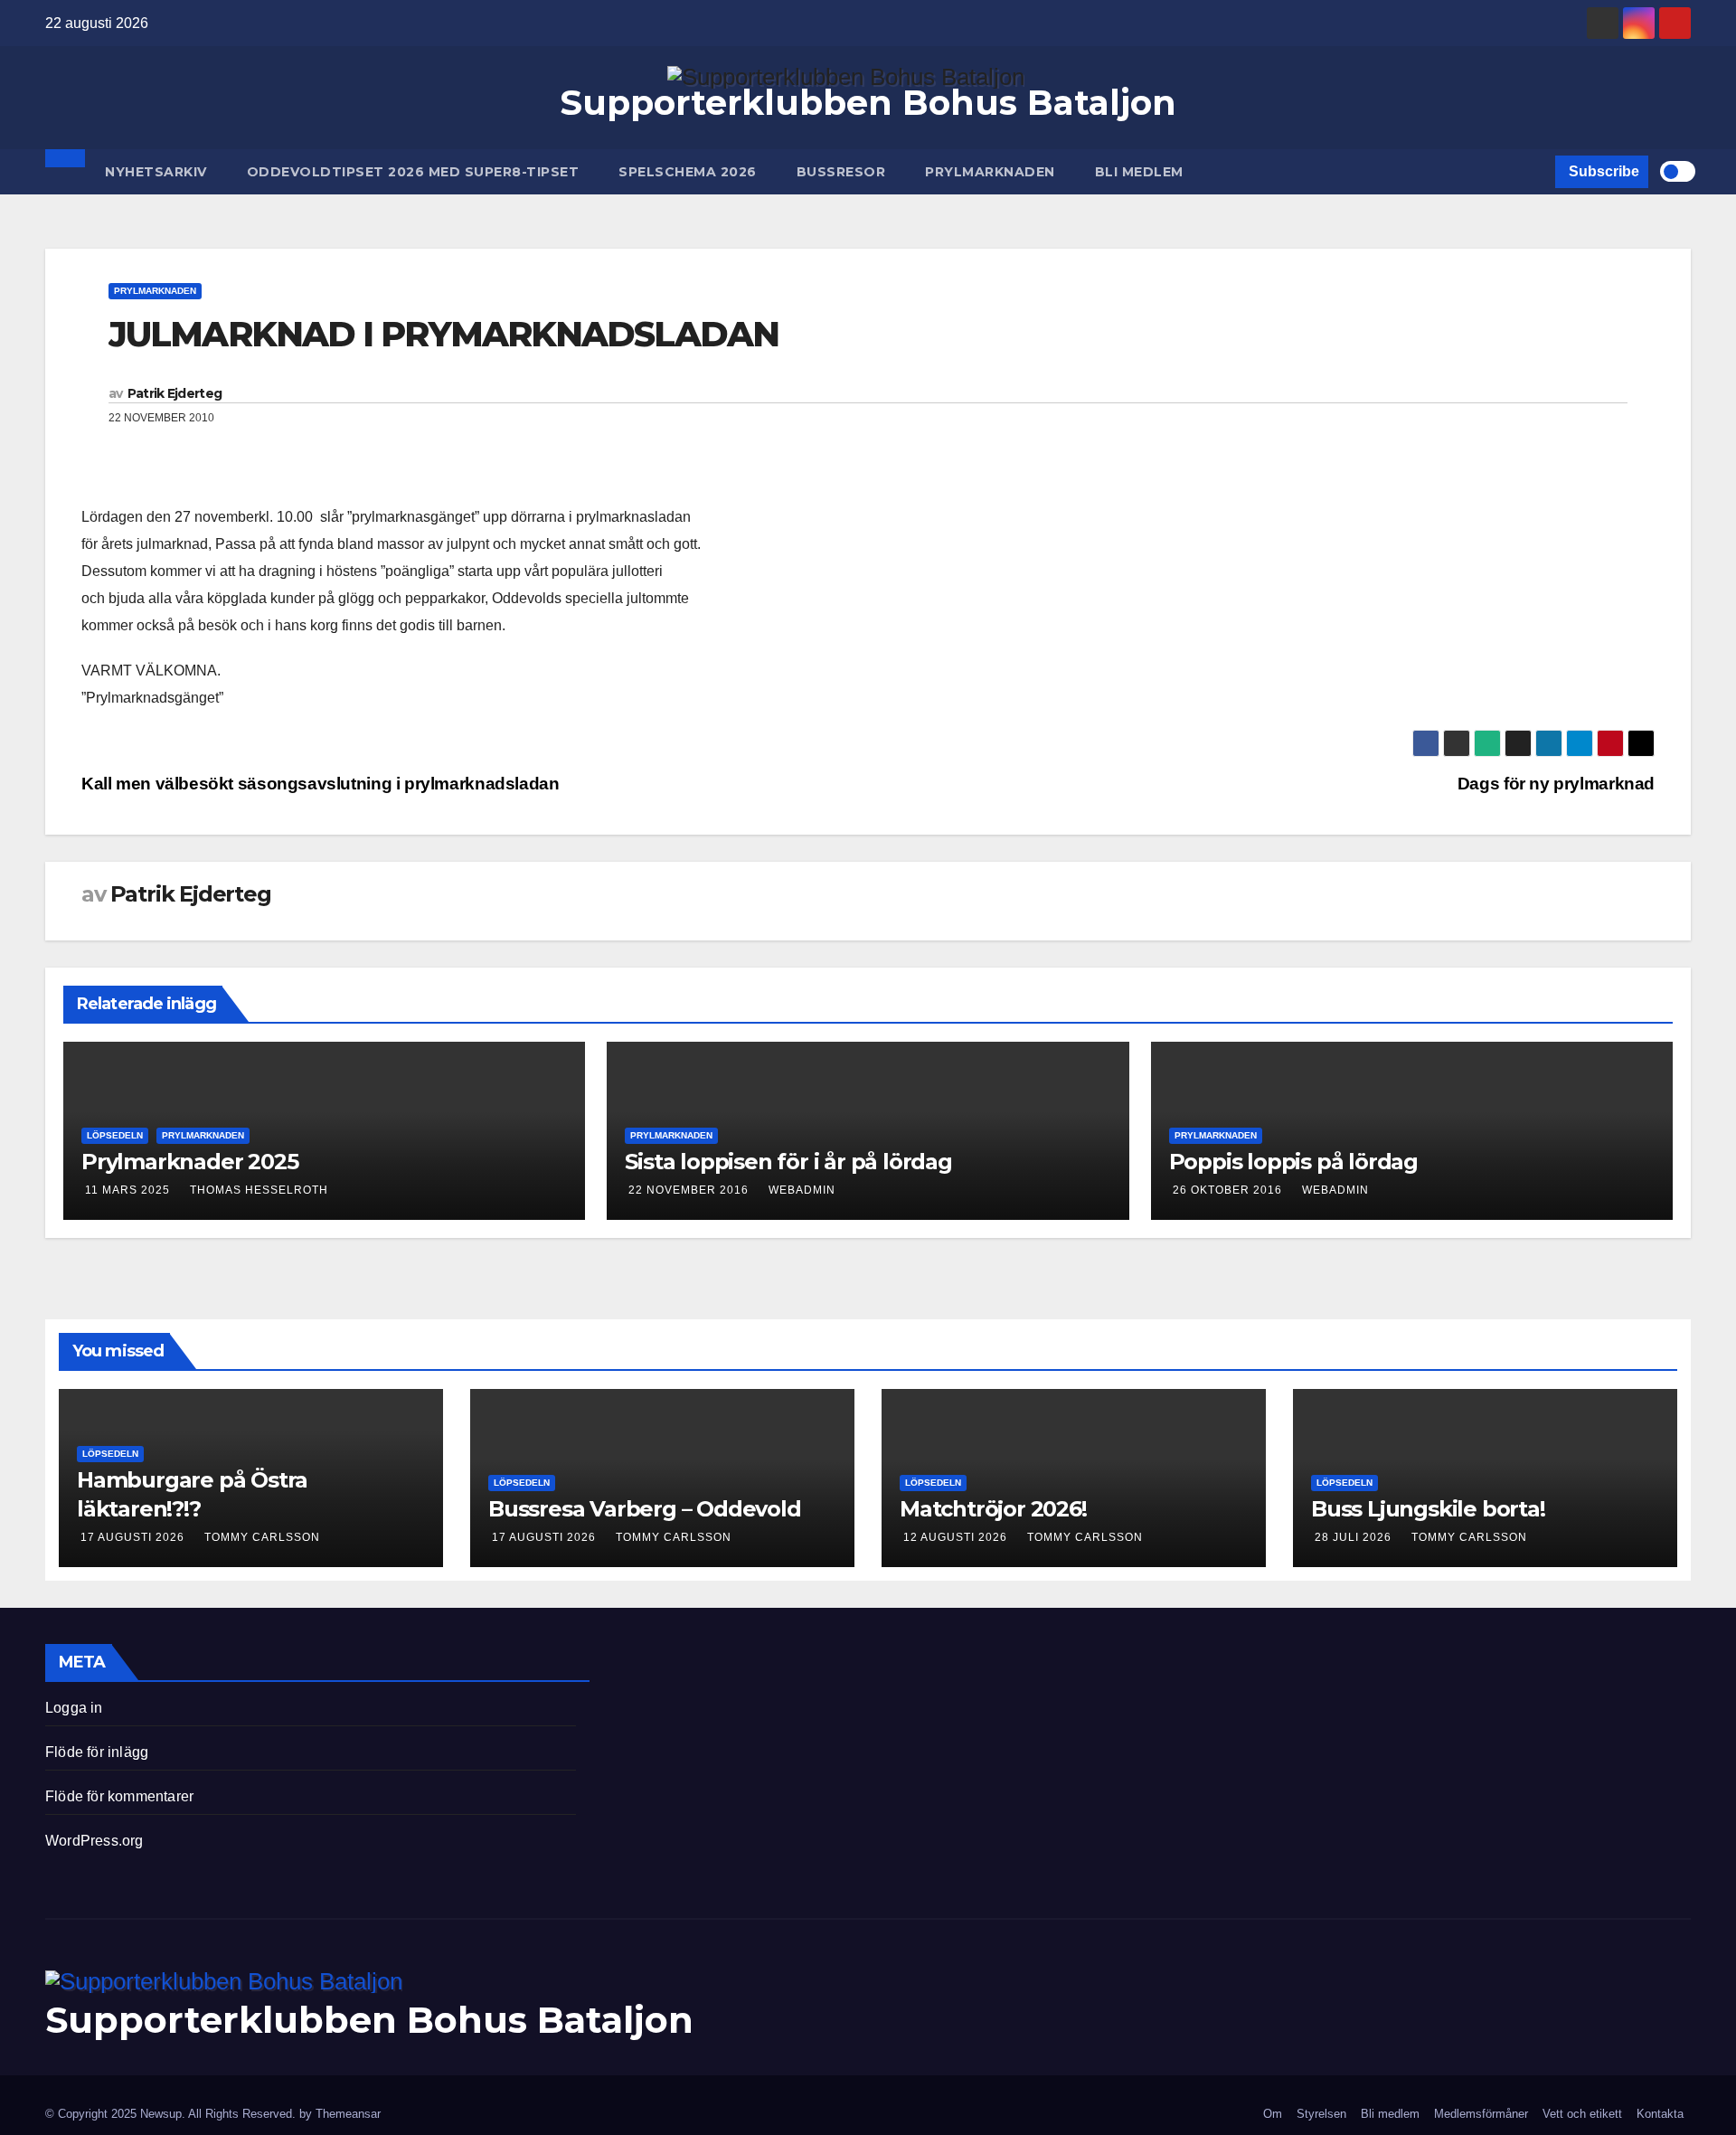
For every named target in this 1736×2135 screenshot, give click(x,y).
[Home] (65, 158)
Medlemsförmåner (1481, 2114)
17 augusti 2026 (134, 1537)
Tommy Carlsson (262, 1537)
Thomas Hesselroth (259, 1190)
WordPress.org (94, 1841)
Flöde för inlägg (97, 1752)
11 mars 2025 (127, 1190)
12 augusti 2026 (957, 1537)
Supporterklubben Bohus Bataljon (868, 103)
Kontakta (1660, 2114)
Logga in (74, 1708)
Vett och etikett (1582, 2114)
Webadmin (802, 1190)
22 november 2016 (689, 1190)
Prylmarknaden (990, 172)
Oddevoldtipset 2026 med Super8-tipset (413, 172)
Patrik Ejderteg (175, 393)
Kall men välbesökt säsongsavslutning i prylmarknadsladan (321, 784)
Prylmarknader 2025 (189, 1162)
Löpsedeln (115, 1135)
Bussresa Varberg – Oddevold (645, 1509)
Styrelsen (1321, 2114)
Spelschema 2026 (688, 172)
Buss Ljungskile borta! (1428, 1509)
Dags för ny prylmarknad (1556, 784)
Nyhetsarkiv (156, 172)
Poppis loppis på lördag (1293, 1162)
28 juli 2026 (1355, 1537)
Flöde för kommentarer (119, 1796)
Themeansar (348, 2114)
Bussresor (841, 172)
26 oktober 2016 (1227, 1190)
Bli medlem (1139, 172)
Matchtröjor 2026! (993, 1509)
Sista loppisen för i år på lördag (788, 1162)
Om (1273, 2114)
